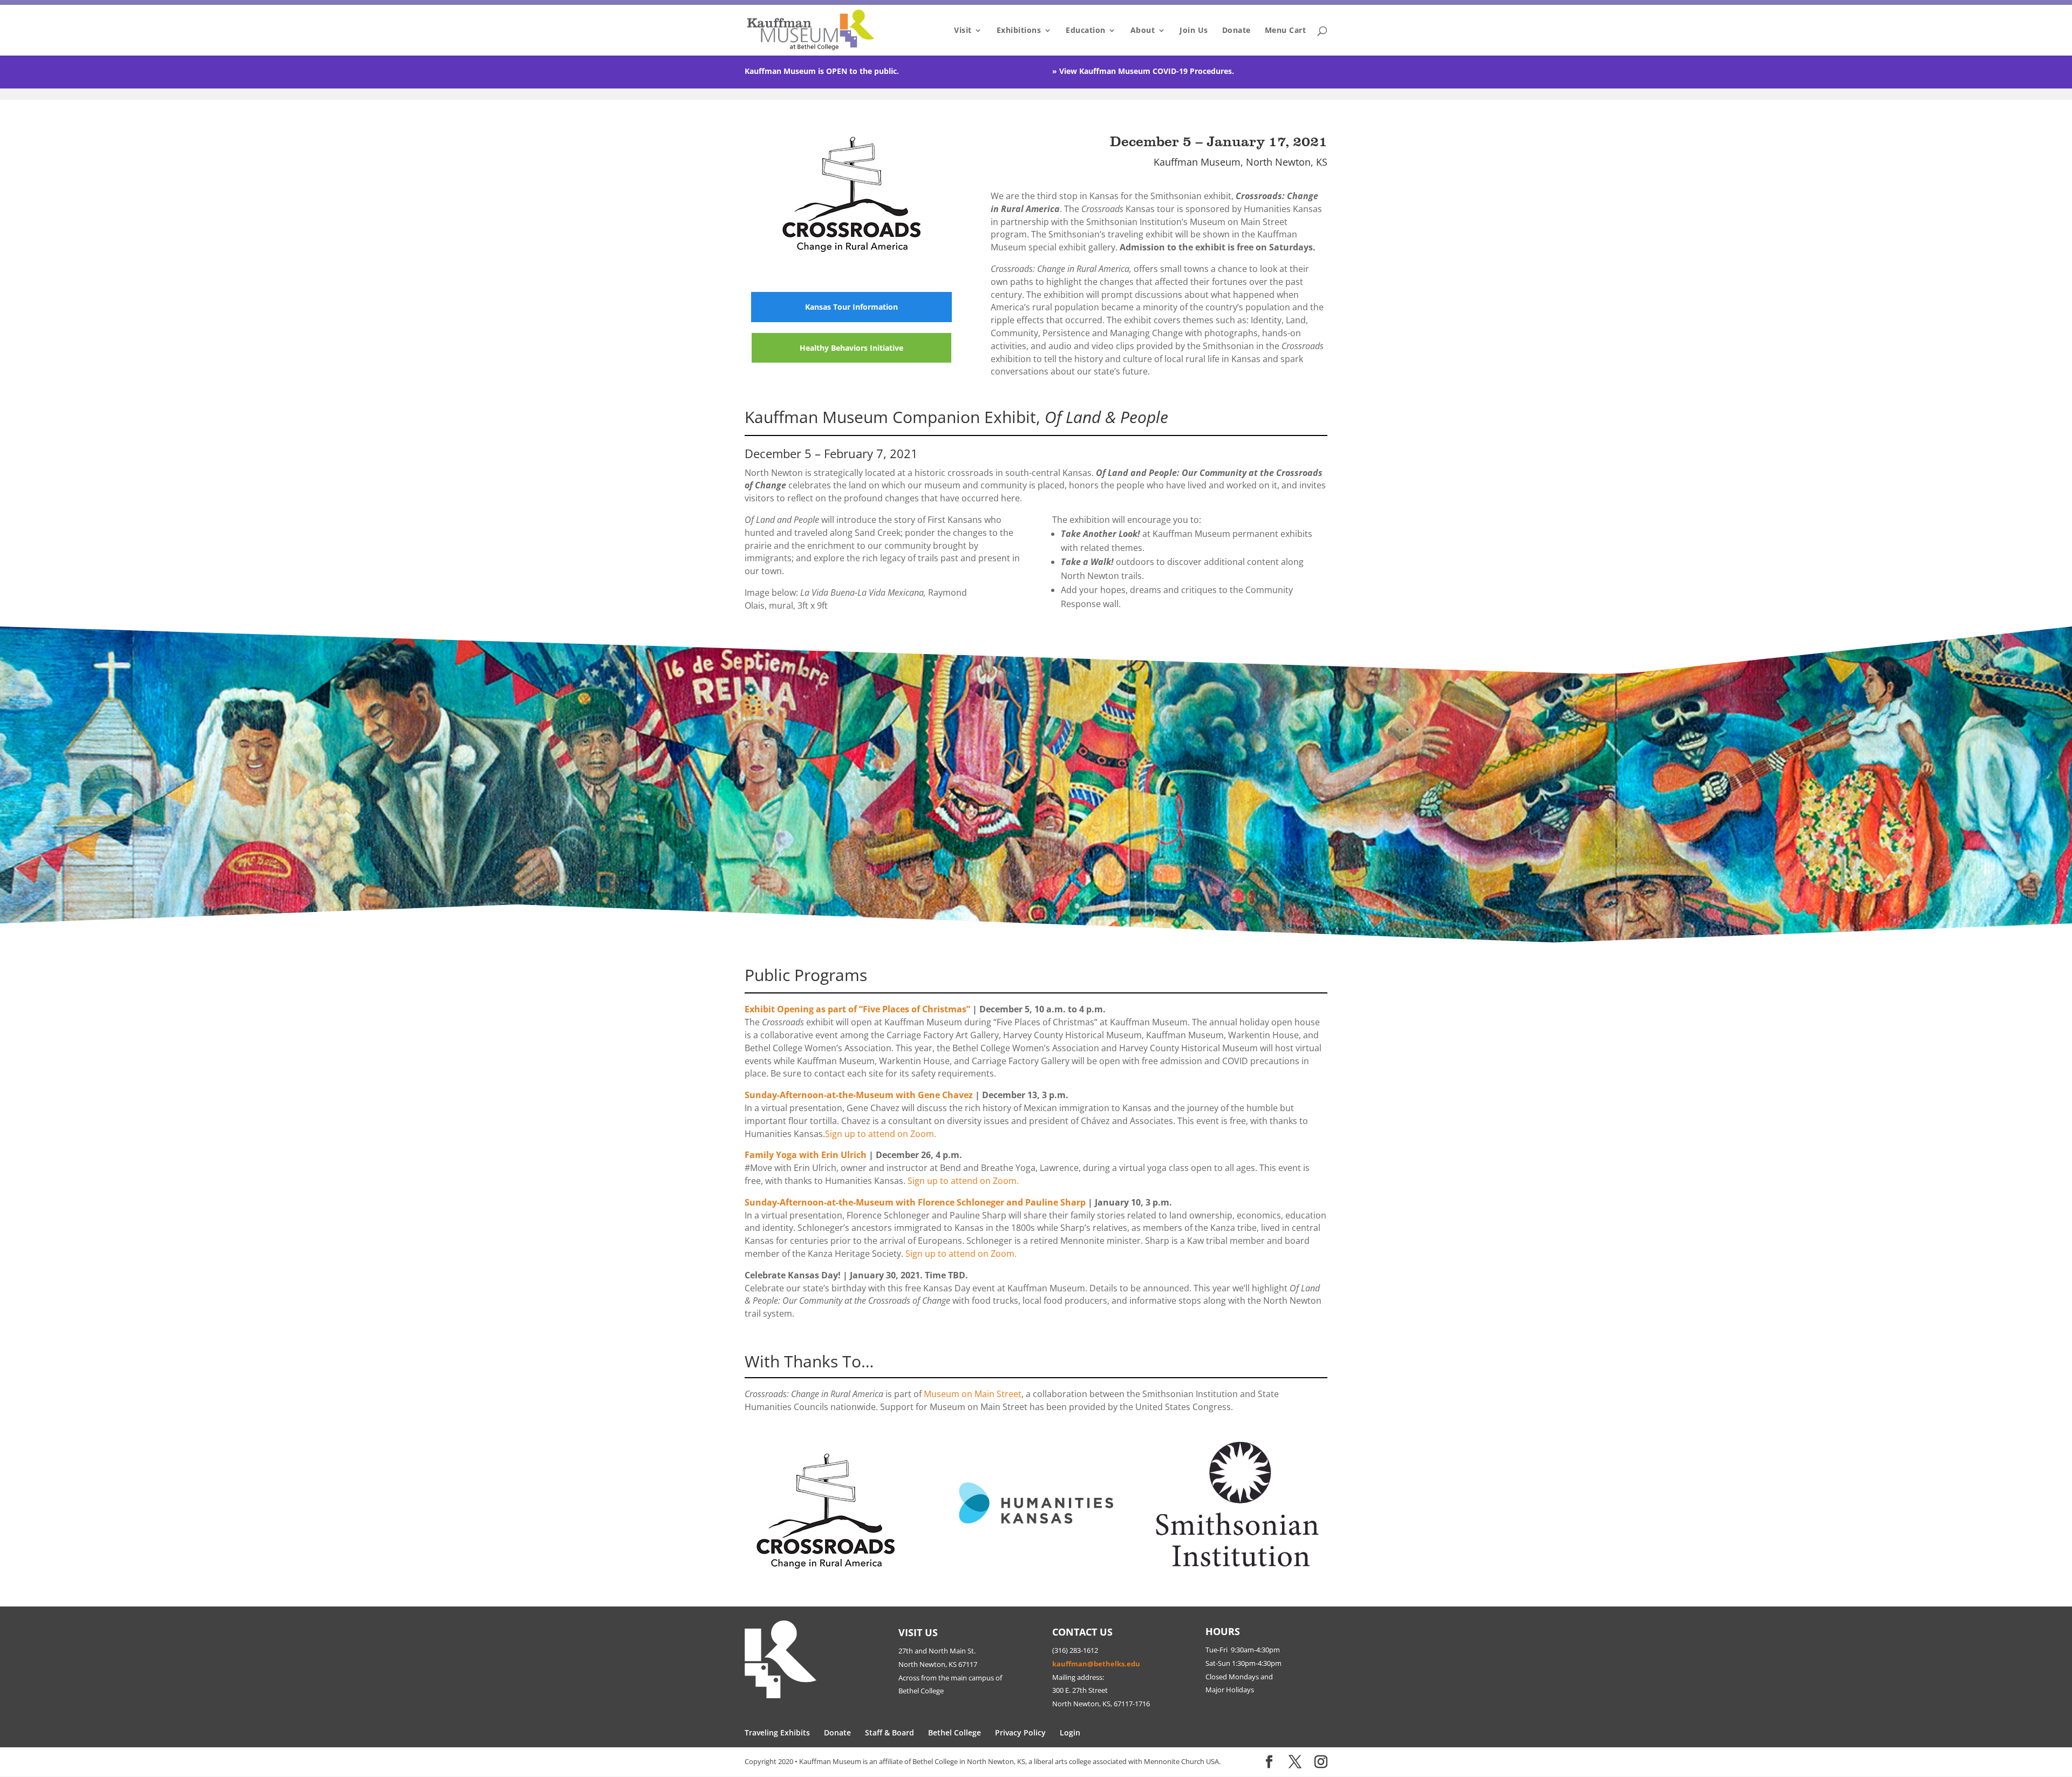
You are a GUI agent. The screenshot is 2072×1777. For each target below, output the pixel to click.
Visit (963, 31)
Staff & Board (890, 1732)
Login (1070, 1732)
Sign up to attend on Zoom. (881, 1134)
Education (1086, 31)
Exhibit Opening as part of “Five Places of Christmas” (857, 1009)
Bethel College (955, 1732)
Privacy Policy (1020, 1732)
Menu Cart (1286, 31)
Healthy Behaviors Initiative (851, 348)
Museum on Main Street (973, 1394)
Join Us (1194, 31)
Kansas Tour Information (851, 307)
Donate (1236, 31)
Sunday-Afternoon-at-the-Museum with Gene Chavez (859, 1095)
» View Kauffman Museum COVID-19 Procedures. (1143, 71)
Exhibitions (1019, 31)
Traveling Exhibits (777, 1732)
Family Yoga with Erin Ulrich (806, 1155)
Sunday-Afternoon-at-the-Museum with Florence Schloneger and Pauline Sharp (915, 1202)
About (1143, 31)
